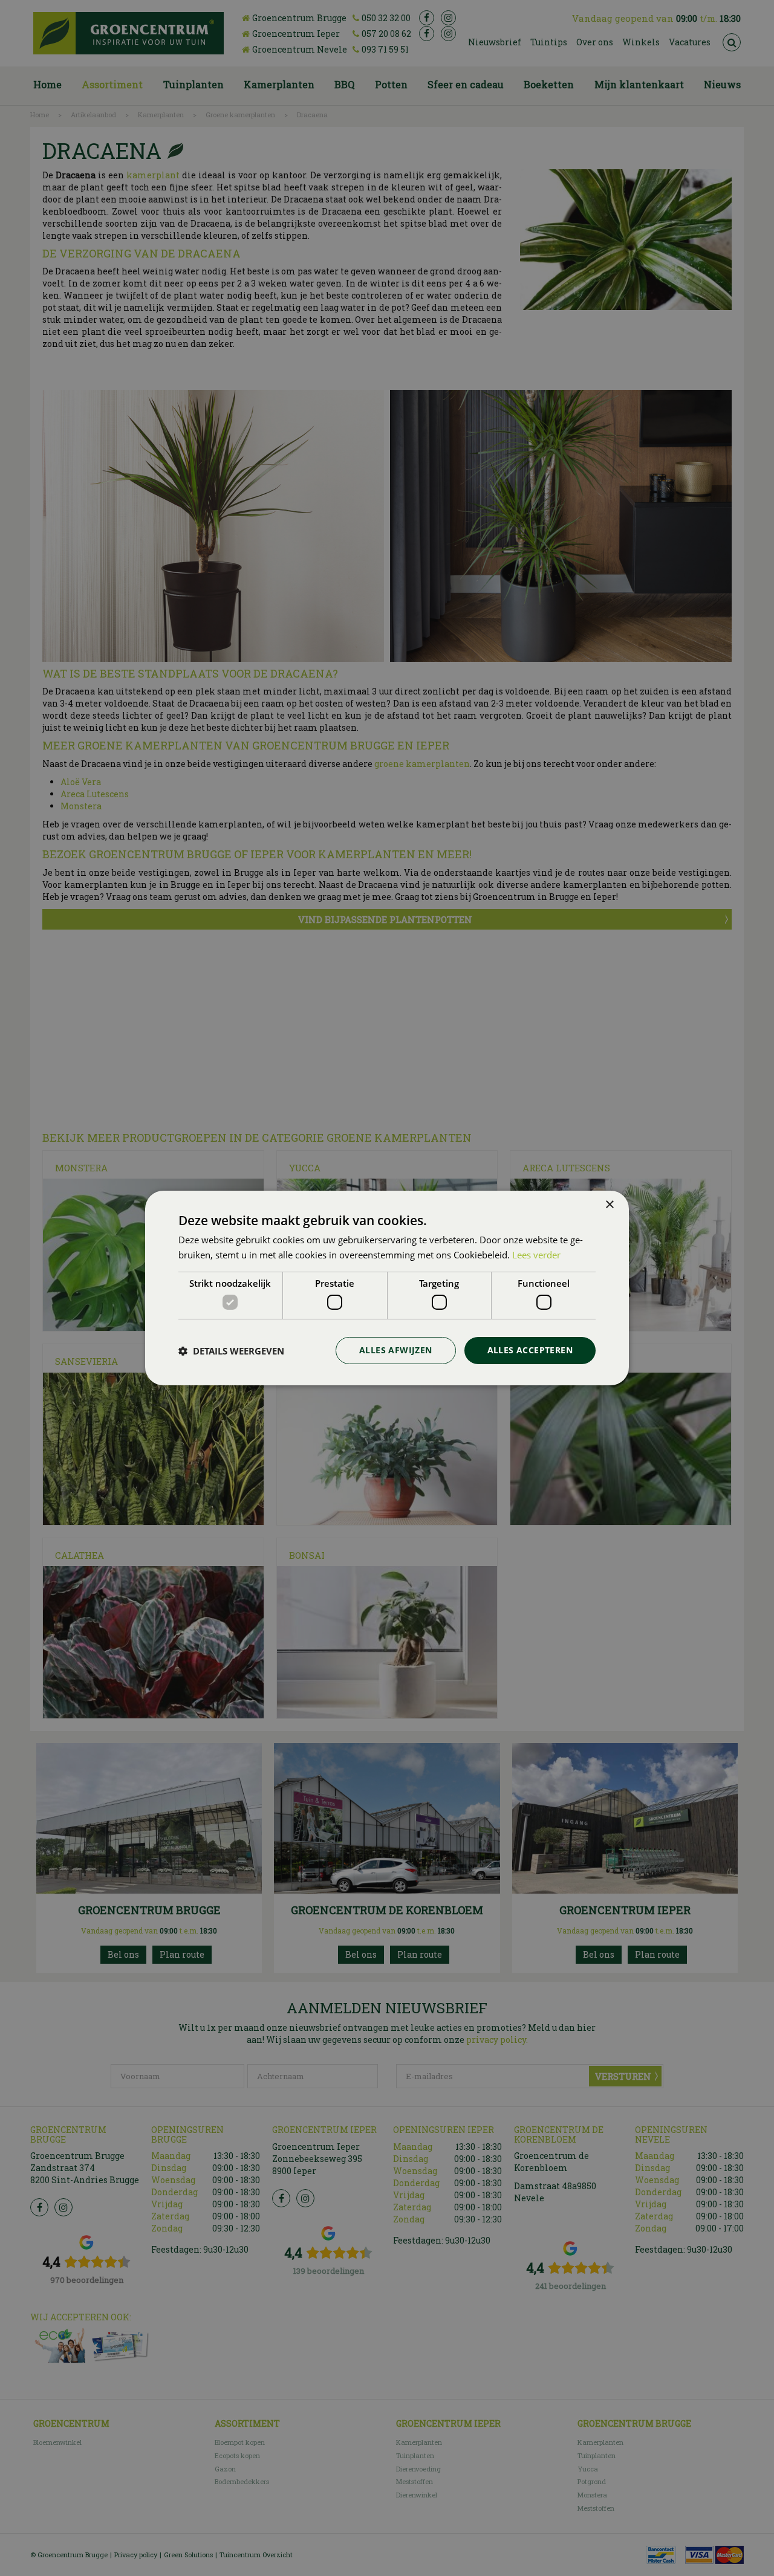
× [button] (609, 1205)
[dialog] (387, 1288)
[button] (231, 1351)
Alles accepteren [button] (530, 1350)
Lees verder (536, 1255)
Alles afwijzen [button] (396, 1350)
